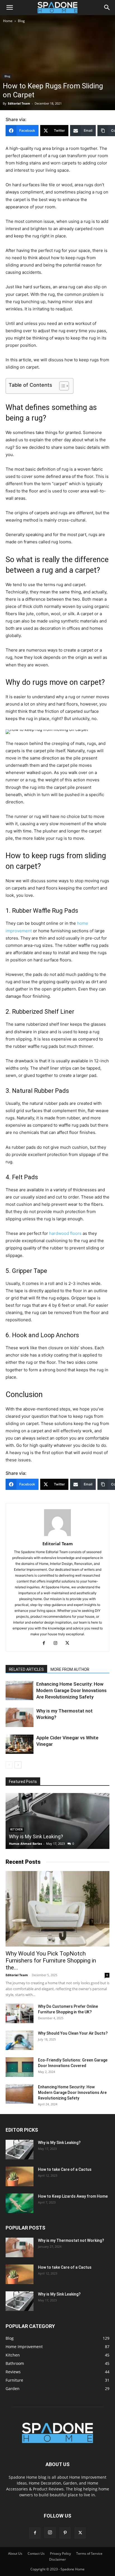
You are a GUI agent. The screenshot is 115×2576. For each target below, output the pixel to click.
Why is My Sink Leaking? (36, 1837)
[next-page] (18, 1765)
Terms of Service (89, 2553)
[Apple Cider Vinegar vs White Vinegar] (20, 1744)
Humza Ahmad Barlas (25, 1843)
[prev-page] (9, 1765)
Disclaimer (57, 2559)
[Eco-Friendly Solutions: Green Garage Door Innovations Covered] (20, 2067)
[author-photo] (57, 1536)
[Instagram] (58, 1643)
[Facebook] (46, 1643)
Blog (21, 21)
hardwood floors (65, 1233)
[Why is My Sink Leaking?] (57, 1821)
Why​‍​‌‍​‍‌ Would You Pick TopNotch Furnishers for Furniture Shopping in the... (51, 1961)
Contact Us (36, 2553)
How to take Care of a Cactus (65, 2169)
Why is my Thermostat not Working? (71, 2240)
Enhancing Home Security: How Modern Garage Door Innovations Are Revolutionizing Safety (71, 1690)
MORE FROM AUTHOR (70, 1669)
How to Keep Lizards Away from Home (73, 2196)
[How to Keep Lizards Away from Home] (20, 2203)
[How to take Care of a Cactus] (20, 2176)
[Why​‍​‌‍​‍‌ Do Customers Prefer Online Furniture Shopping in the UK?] (20, 2013)
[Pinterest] (65, 2533)
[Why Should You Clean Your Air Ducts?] (20, 2040)
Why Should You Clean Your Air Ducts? (73, 2033)
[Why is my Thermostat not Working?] (20, 1717)
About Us (15, 2553)
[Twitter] (69, 1643)
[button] (9, 8)
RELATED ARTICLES (26, 1669)
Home (8, 21)
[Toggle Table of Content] (61, 386)
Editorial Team (19, 103)
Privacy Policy (60, 2553)
